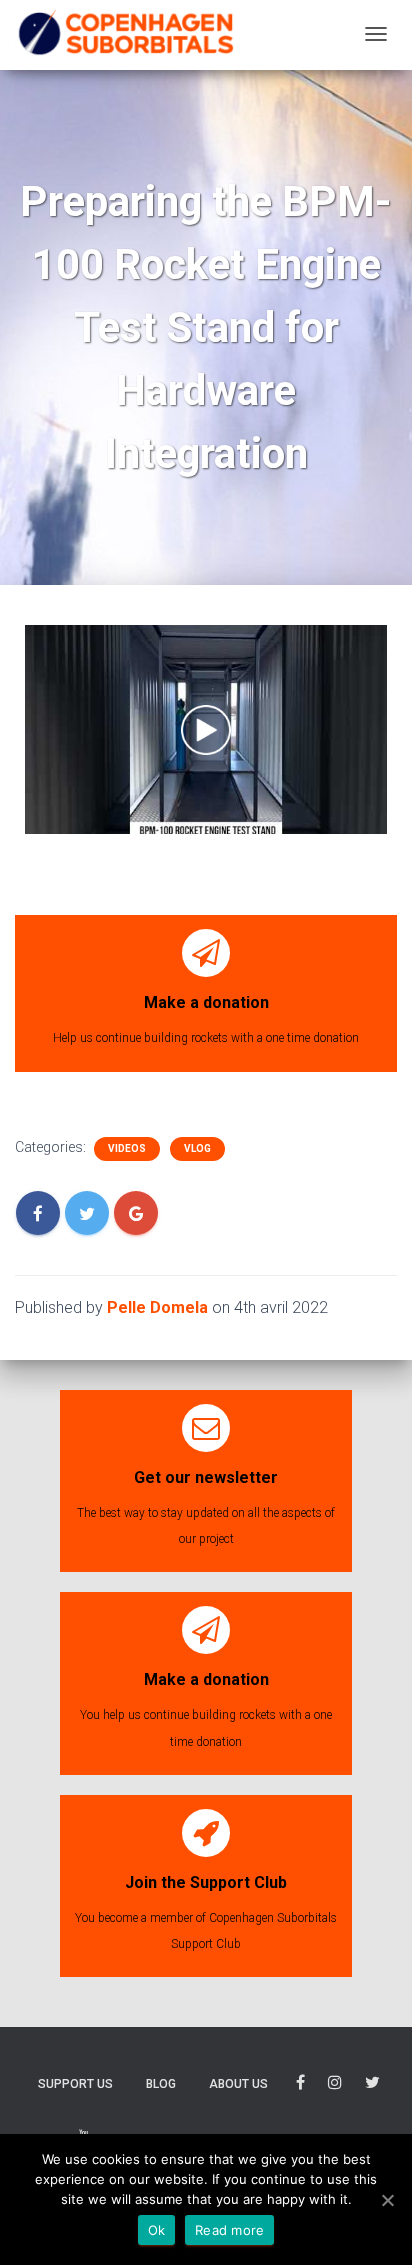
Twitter (372, 2085)
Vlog (197, 1148)
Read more (229, 2230)
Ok (157, 2230)
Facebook (300, 2085)
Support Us (75, 2084)
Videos (127, 1148)
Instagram (335, 2085)
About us (238, 2084)
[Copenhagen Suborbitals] (125, 34)
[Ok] (387, 2200)
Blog (161, 2084)
